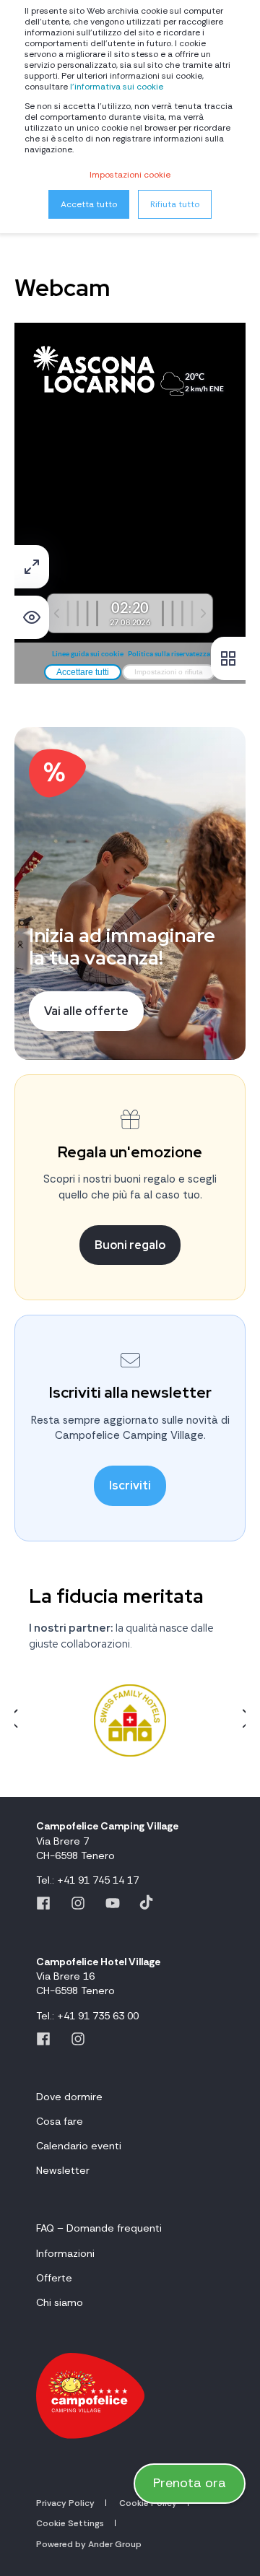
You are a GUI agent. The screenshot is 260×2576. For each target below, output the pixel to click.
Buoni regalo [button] (130, 1245)
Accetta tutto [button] (89, 204)
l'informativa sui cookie (117, 87)
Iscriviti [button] (130, 1485)
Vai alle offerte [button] (86, 1011)
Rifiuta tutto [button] (175, 204)
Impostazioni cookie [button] (130, 175)
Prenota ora (190, 2483)
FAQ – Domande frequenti (99, 2228)
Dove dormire (69, 2097)
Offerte (54, 2278)
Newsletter (63, 2170)
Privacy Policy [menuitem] (65, 2503)
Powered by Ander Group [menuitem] (89, 2544)
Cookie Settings (70, 2523)
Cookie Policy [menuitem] (148, 2503)
